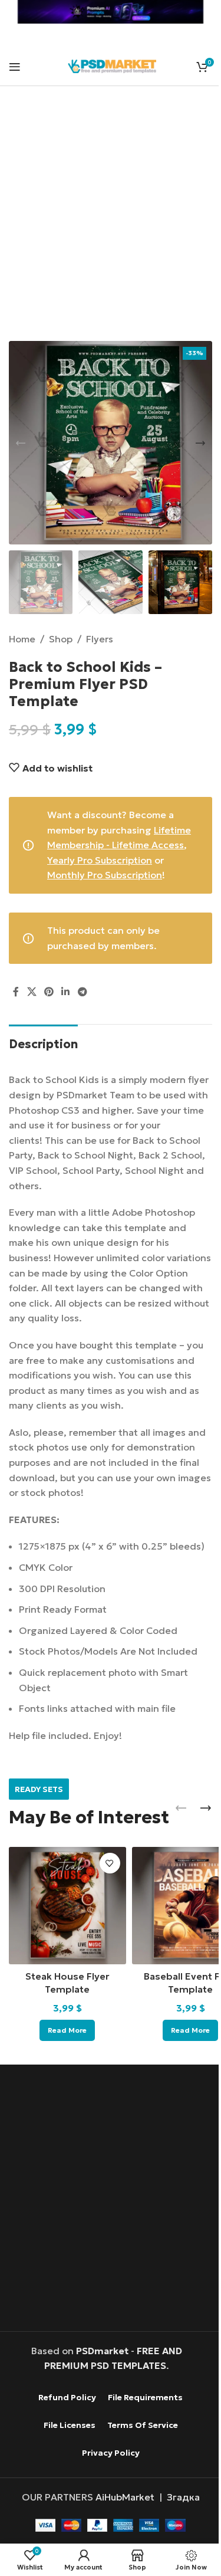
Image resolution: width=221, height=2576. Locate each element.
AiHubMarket (125, 2497)
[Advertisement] (111, 221)
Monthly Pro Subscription (105, 875)
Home (22, 639)
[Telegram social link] (82, 992)
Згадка (183, 2497)
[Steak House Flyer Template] (67, 1906)
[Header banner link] (111, 12)
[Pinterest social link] (49, 992)
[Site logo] (112, 65)
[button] (21, 443)
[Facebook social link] (16, 992)
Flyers (100, 639)
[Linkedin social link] (66, 992)
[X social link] (32, 992)
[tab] (43, 1043)
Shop (61, 639)
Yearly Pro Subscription (100, 860)
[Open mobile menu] (15, 67)
